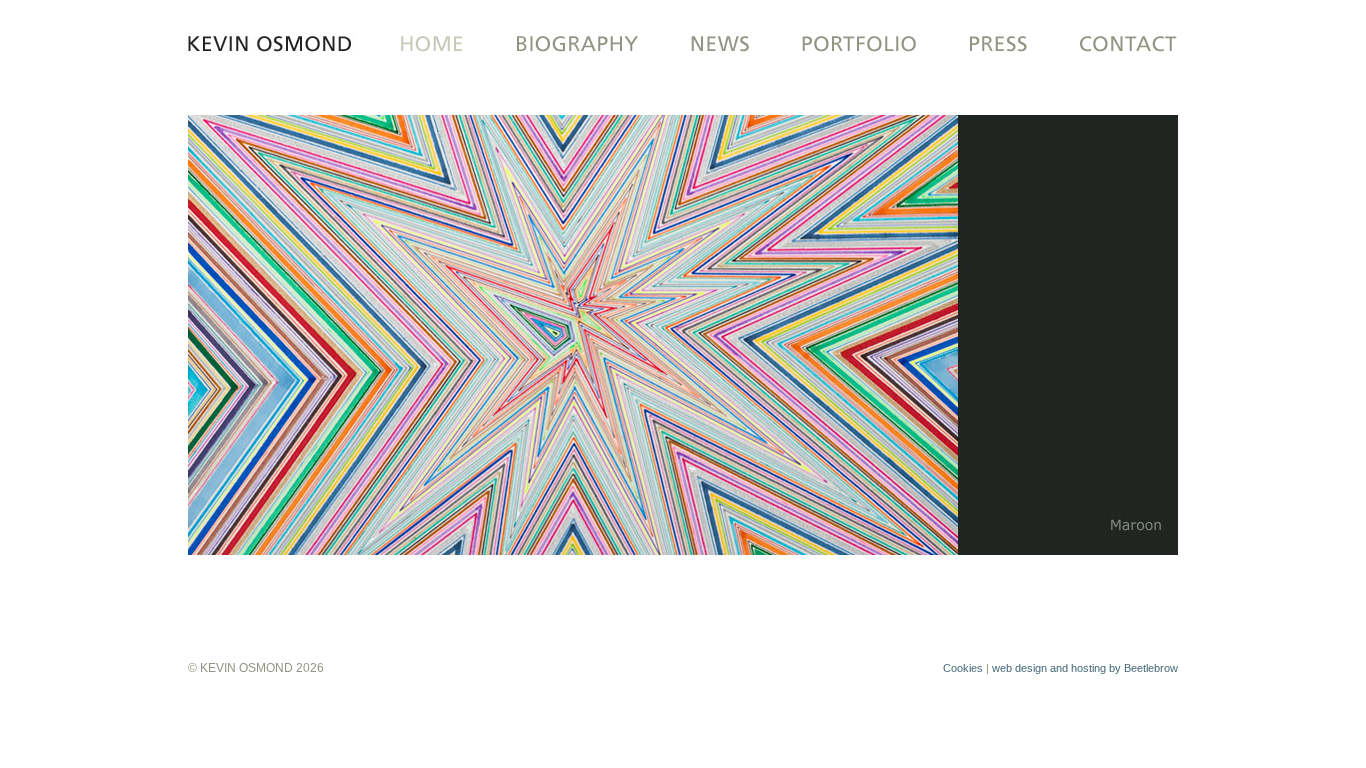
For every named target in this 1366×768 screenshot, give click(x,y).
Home (425, 45)
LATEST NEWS (720, 45)
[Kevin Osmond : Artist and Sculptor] (277, 45)
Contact (1116, 45)
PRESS (997, 45)
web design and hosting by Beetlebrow (1085, 668)
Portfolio (857, 45)
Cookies (963, 668)
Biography (575, 45)
